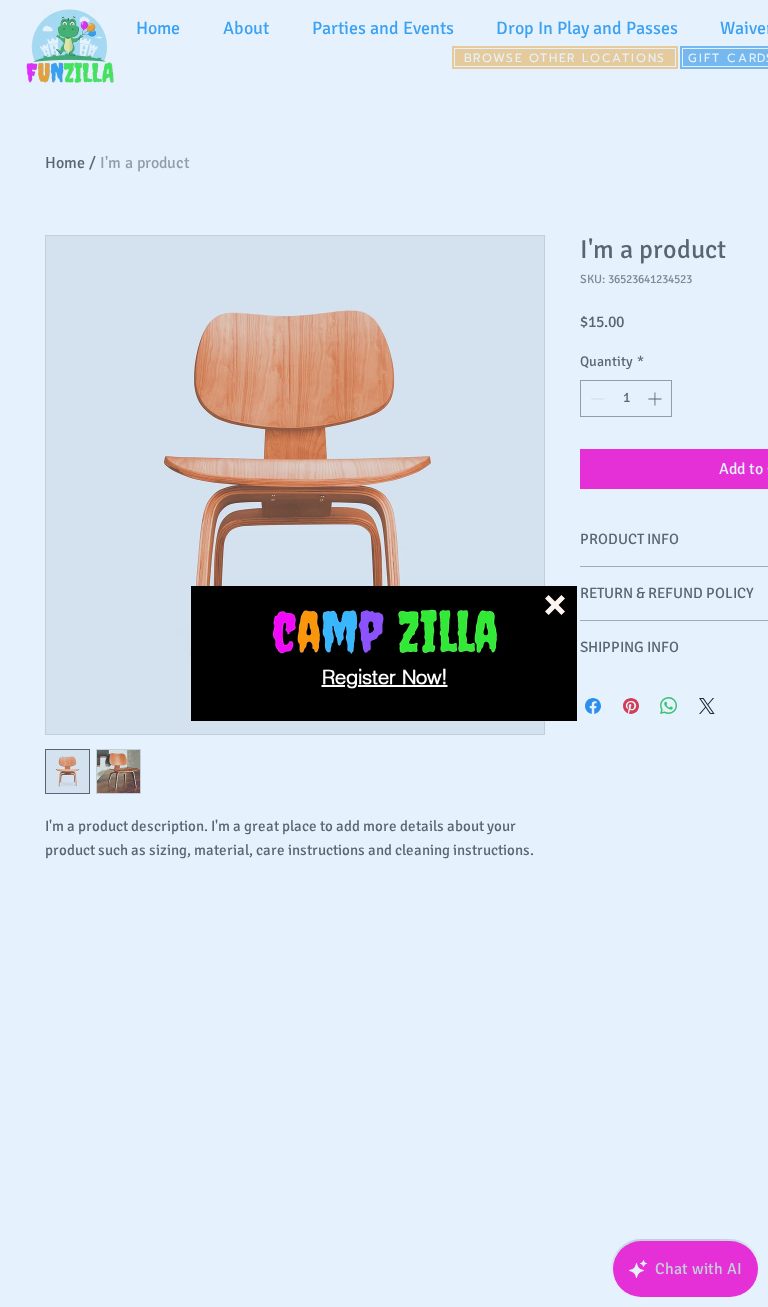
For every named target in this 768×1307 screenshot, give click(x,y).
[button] (555, 605)
